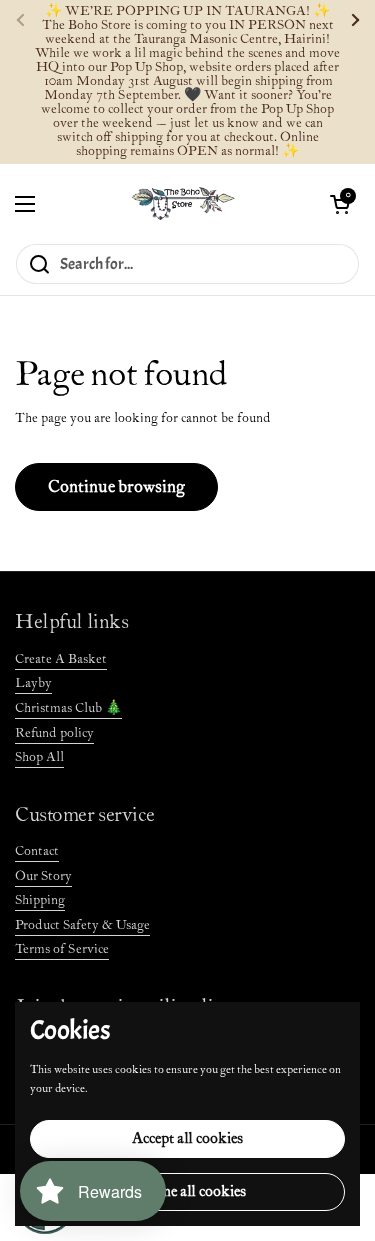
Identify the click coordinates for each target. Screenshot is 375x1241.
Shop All (39, 757)
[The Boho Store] (182, 203)
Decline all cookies (187, 1191)
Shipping (40, 900)
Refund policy (54, 733)
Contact (37, 851)
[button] (340, 204)
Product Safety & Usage (82, 925)
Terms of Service (62, 949)
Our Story (43, 876)
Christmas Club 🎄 (68, 708)
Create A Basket (61, 659)
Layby (33, 683)
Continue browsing (116, 487)
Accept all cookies (187, 1138)
